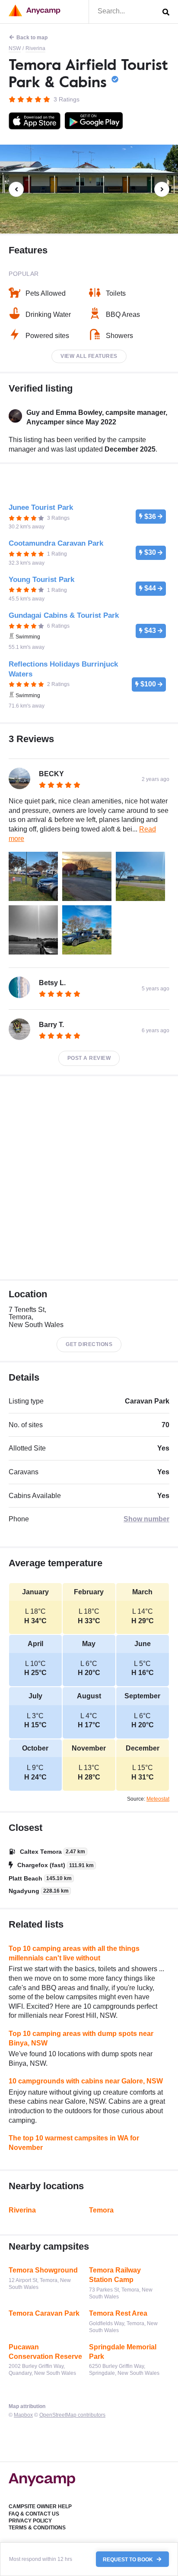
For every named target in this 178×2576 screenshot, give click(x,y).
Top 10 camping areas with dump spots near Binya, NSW (81, 2038)
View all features (89, 356)
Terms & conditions (37, 2528)
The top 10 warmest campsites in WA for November (74, 2143)
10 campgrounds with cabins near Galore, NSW (86, 2081)
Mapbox (23, 2415)
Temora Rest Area (118, 2313)
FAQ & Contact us (34, 2514)
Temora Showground (43, 2270)
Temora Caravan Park (44, 2313)
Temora (101, 2210)
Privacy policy (30, 2521)
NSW (15, 48)
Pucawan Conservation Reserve (45, 2352)
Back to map (32, 38)
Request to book (129, 2559)
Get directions (89, 1344)
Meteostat (158, 1799)
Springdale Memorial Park (123, 2352)
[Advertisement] (89, 1178)
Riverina (35, 48)
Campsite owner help (40, 2506)
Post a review (89, 1058)
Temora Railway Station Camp (115, 2275)
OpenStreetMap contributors (72, 2415)
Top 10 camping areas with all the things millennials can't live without (74, 1953)
